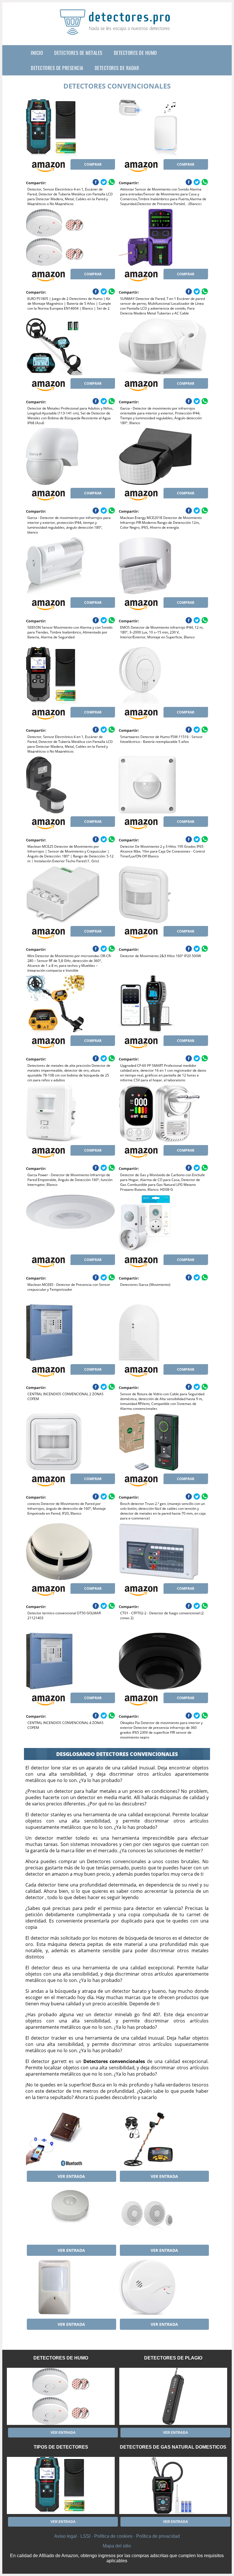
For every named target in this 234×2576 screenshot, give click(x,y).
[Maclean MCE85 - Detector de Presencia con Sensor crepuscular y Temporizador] (71, 1223)
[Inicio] (117, 30)
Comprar (93, 164)
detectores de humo (135, 53)
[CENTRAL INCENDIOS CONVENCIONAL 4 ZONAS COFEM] (71, 1661)
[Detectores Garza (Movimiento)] (163, 1223)
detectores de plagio (173, 2358)
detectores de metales (78, 53)
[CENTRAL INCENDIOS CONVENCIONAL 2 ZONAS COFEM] (71, 1333)
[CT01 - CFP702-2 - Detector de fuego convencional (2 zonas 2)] (163, 1552)
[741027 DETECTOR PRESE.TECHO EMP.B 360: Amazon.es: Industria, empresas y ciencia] (71, 2213)
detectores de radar (117, 68)
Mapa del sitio (117, 2546)
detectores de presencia (57, 68)
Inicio (37, 53)
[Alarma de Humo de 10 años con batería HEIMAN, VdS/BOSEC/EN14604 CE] (163, 2287)
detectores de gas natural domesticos (173, 2447)
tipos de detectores (61, 2447)
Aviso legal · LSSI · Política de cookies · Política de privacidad (117, 2536)
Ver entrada (71, 2176)
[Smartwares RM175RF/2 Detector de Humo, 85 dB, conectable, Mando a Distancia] (163, 2213)
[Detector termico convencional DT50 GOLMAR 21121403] (71, 1552)
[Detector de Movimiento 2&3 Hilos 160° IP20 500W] (163, 895)
